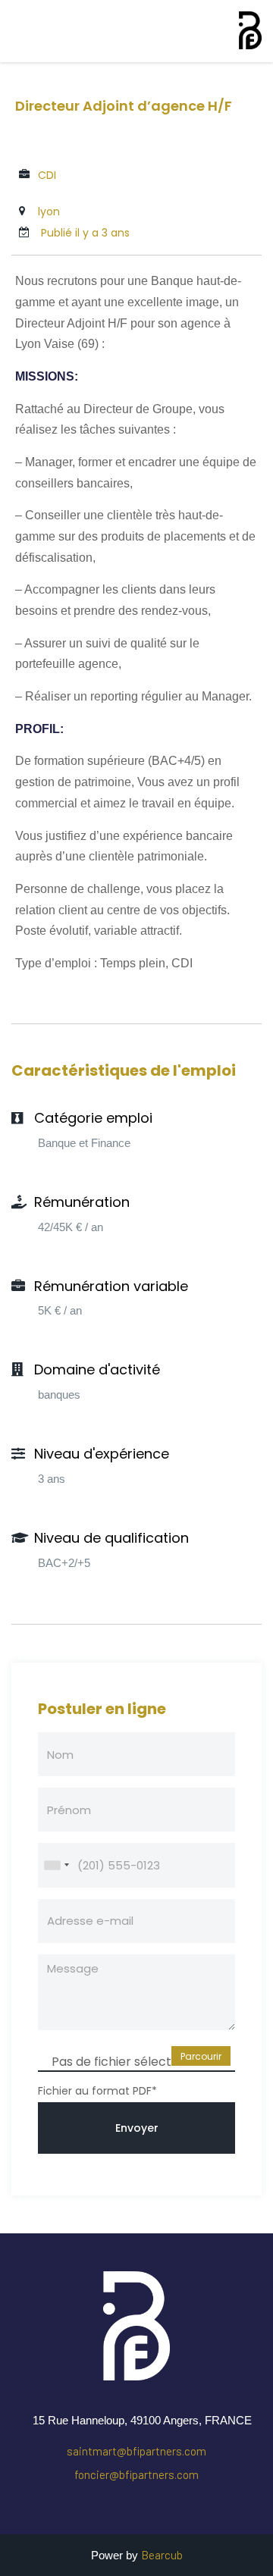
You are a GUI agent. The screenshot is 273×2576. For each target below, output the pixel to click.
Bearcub (162, 2555)
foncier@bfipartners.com (136, 2474)
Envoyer (137, 2128)
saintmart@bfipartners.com (136, 2451)
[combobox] (56, 1865)
